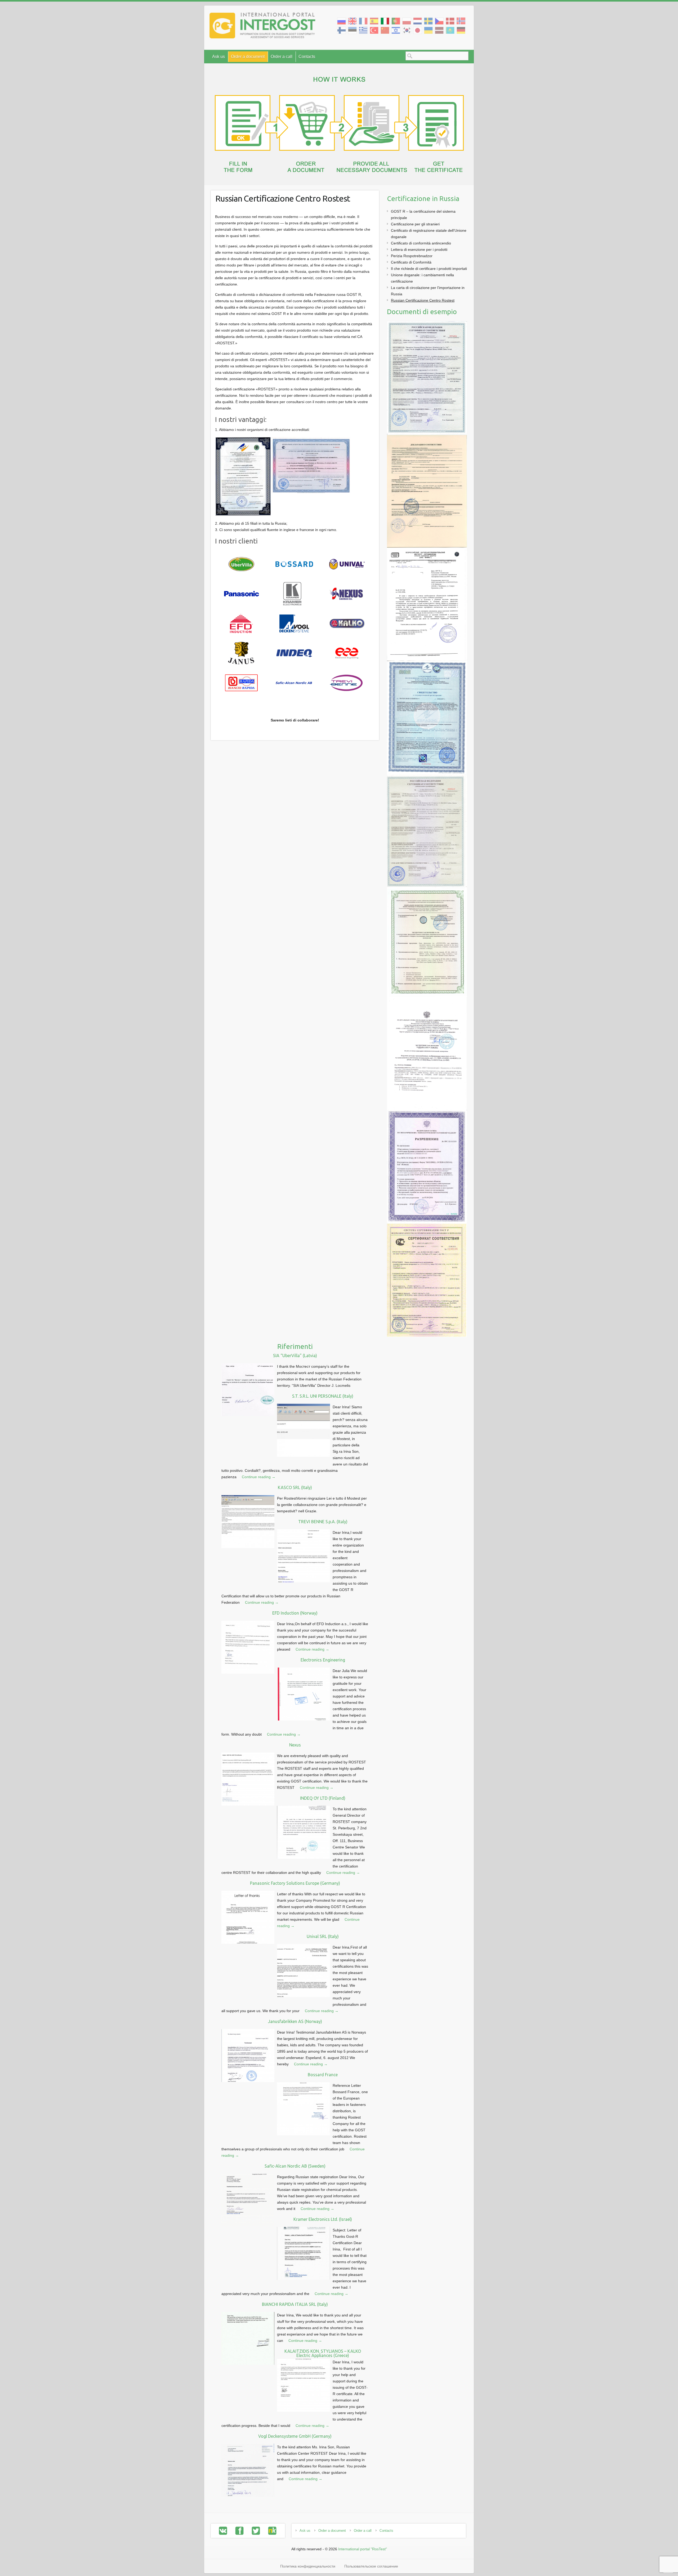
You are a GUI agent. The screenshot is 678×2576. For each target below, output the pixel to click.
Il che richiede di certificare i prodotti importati (429, 269)
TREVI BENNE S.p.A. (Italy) (323, 1522)
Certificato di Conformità (411, 262)
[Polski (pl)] (407, 21)
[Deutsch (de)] (461, 30)
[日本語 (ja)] (418, 30)
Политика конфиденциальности (308, 2566)
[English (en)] (352, 21)
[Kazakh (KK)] (450, 30)
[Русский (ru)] (342, 21)
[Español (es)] (374, 21)
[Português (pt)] (396, 21)
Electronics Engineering (323, 1660)
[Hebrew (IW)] (396, 30)
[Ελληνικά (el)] (363, 30)
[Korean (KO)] (407, 30)
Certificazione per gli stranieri (415, 224)
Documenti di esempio (422, 312)
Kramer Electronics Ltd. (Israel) (323, 2219)
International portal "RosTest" (363, 2549)
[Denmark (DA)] (450, 21)
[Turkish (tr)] (374, 30)
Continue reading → (259, 1477)
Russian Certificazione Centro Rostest (283, 198)
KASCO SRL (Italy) (295, 1487)
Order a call (282, 57)
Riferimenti (295, 1346)
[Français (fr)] (363, 21)
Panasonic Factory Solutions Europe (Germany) (295, 1883)
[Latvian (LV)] (439, 30)
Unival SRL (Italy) (323, 1936)
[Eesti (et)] (352, 30)
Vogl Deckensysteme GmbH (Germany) (295, 2436)
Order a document (248, 57)
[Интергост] (262, 27)
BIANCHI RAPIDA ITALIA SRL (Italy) (295, 2304)
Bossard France (323, 2075)
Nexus (295, 1745)
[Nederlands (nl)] (418, 21)
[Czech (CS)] (439, 21)
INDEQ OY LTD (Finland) (323, 1798)
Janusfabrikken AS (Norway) (295, 2021)
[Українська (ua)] (428, 30)
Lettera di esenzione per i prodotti (419, 249)
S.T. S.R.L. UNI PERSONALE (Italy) (323, 1396)
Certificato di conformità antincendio (421, 243)
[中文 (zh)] (385, 30)
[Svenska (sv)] (428, 21)
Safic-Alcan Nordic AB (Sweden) (295, 2166)
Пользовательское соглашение (371, 2566)
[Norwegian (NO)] (461, 21)
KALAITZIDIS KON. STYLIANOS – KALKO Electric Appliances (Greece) (323, 2353)
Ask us (218, 57)
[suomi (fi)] (342, 30)
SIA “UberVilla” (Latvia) (295, 1356)
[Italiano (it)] (385, 21)
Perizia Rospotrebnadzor (412, 256)
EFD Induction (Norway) (295, 1613)
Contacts (307, 57)
